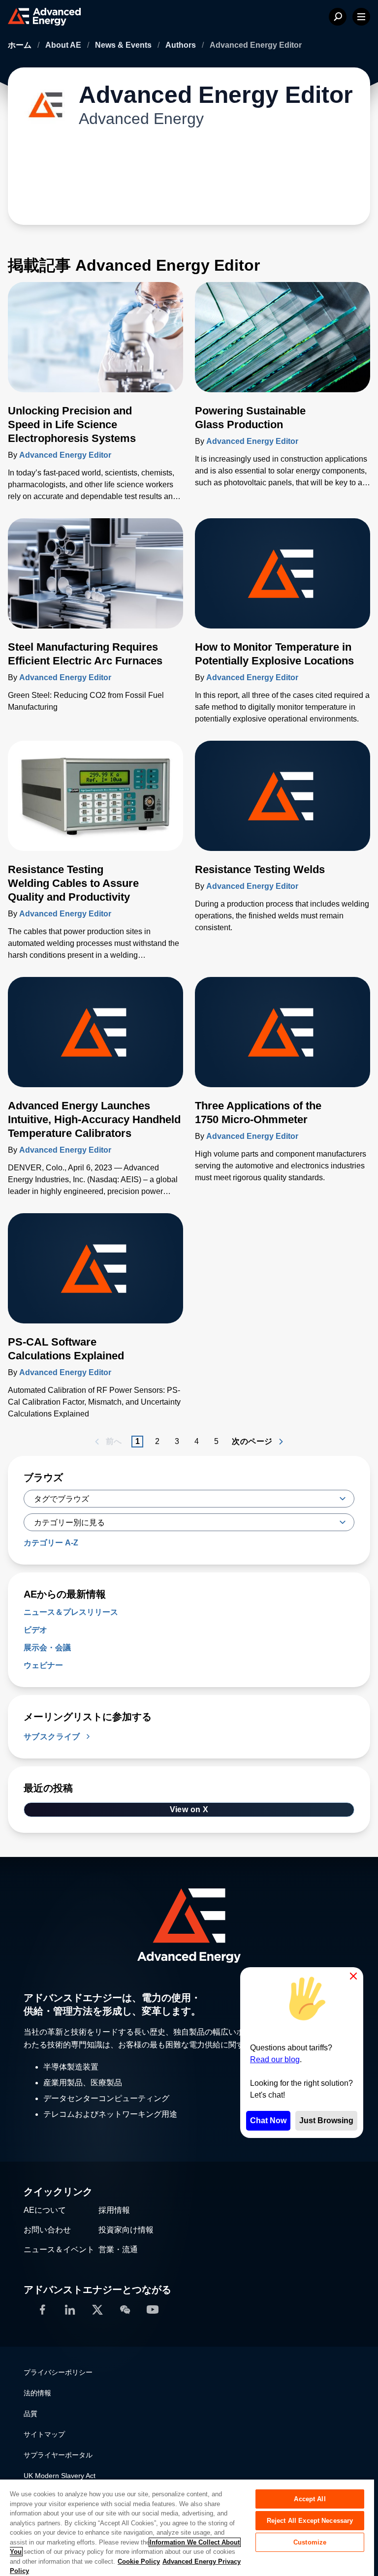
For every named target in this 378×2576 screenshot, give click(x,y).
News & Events (124, 45)
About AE (64, 45)
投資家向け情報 (126, 2230)
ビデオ (35, 1630)
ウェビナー (43, 1665)
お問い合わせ (47, 2230)
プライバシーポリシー (58, 2372)
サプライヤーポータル (58, 2455)
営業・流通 (118, 2249)
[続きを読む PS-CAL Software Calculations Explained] (95, 1274)
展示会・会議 (47, 1648)
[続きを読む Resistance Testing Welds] (283, 802)
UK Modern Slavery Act (60, 2476)
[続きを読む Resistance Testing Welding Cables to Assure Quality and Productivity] (95, 802)
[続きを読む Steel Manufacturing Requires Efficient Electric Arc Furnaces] (95, 579)
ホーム (21, 45)
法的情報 (37, 2393)
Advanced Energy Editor (65, 455)
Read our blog (275, 2059)
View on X (189, 1809)
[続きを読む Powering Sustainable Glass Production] (283, 343)
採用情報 (114, 2210)
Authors (182, 45)
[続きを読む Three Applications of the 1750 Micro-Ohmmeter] (283, 1038)
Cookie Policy (139, 2561)
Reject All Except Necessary (310, 2521)
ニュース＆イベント (59, 2249)
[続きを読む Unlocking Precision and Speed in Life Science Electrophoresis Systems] (95, 343)
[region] (187, 2527)
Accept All (310, 2499)
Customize (310, 2542)
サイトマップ (44, 2434)
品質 (31, 2414)
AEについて (45, 2210)
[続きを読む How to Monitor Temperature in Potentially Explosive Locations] (283, 579)
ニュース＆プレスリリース (71, 1612)
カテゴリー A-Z (51, 1543)
